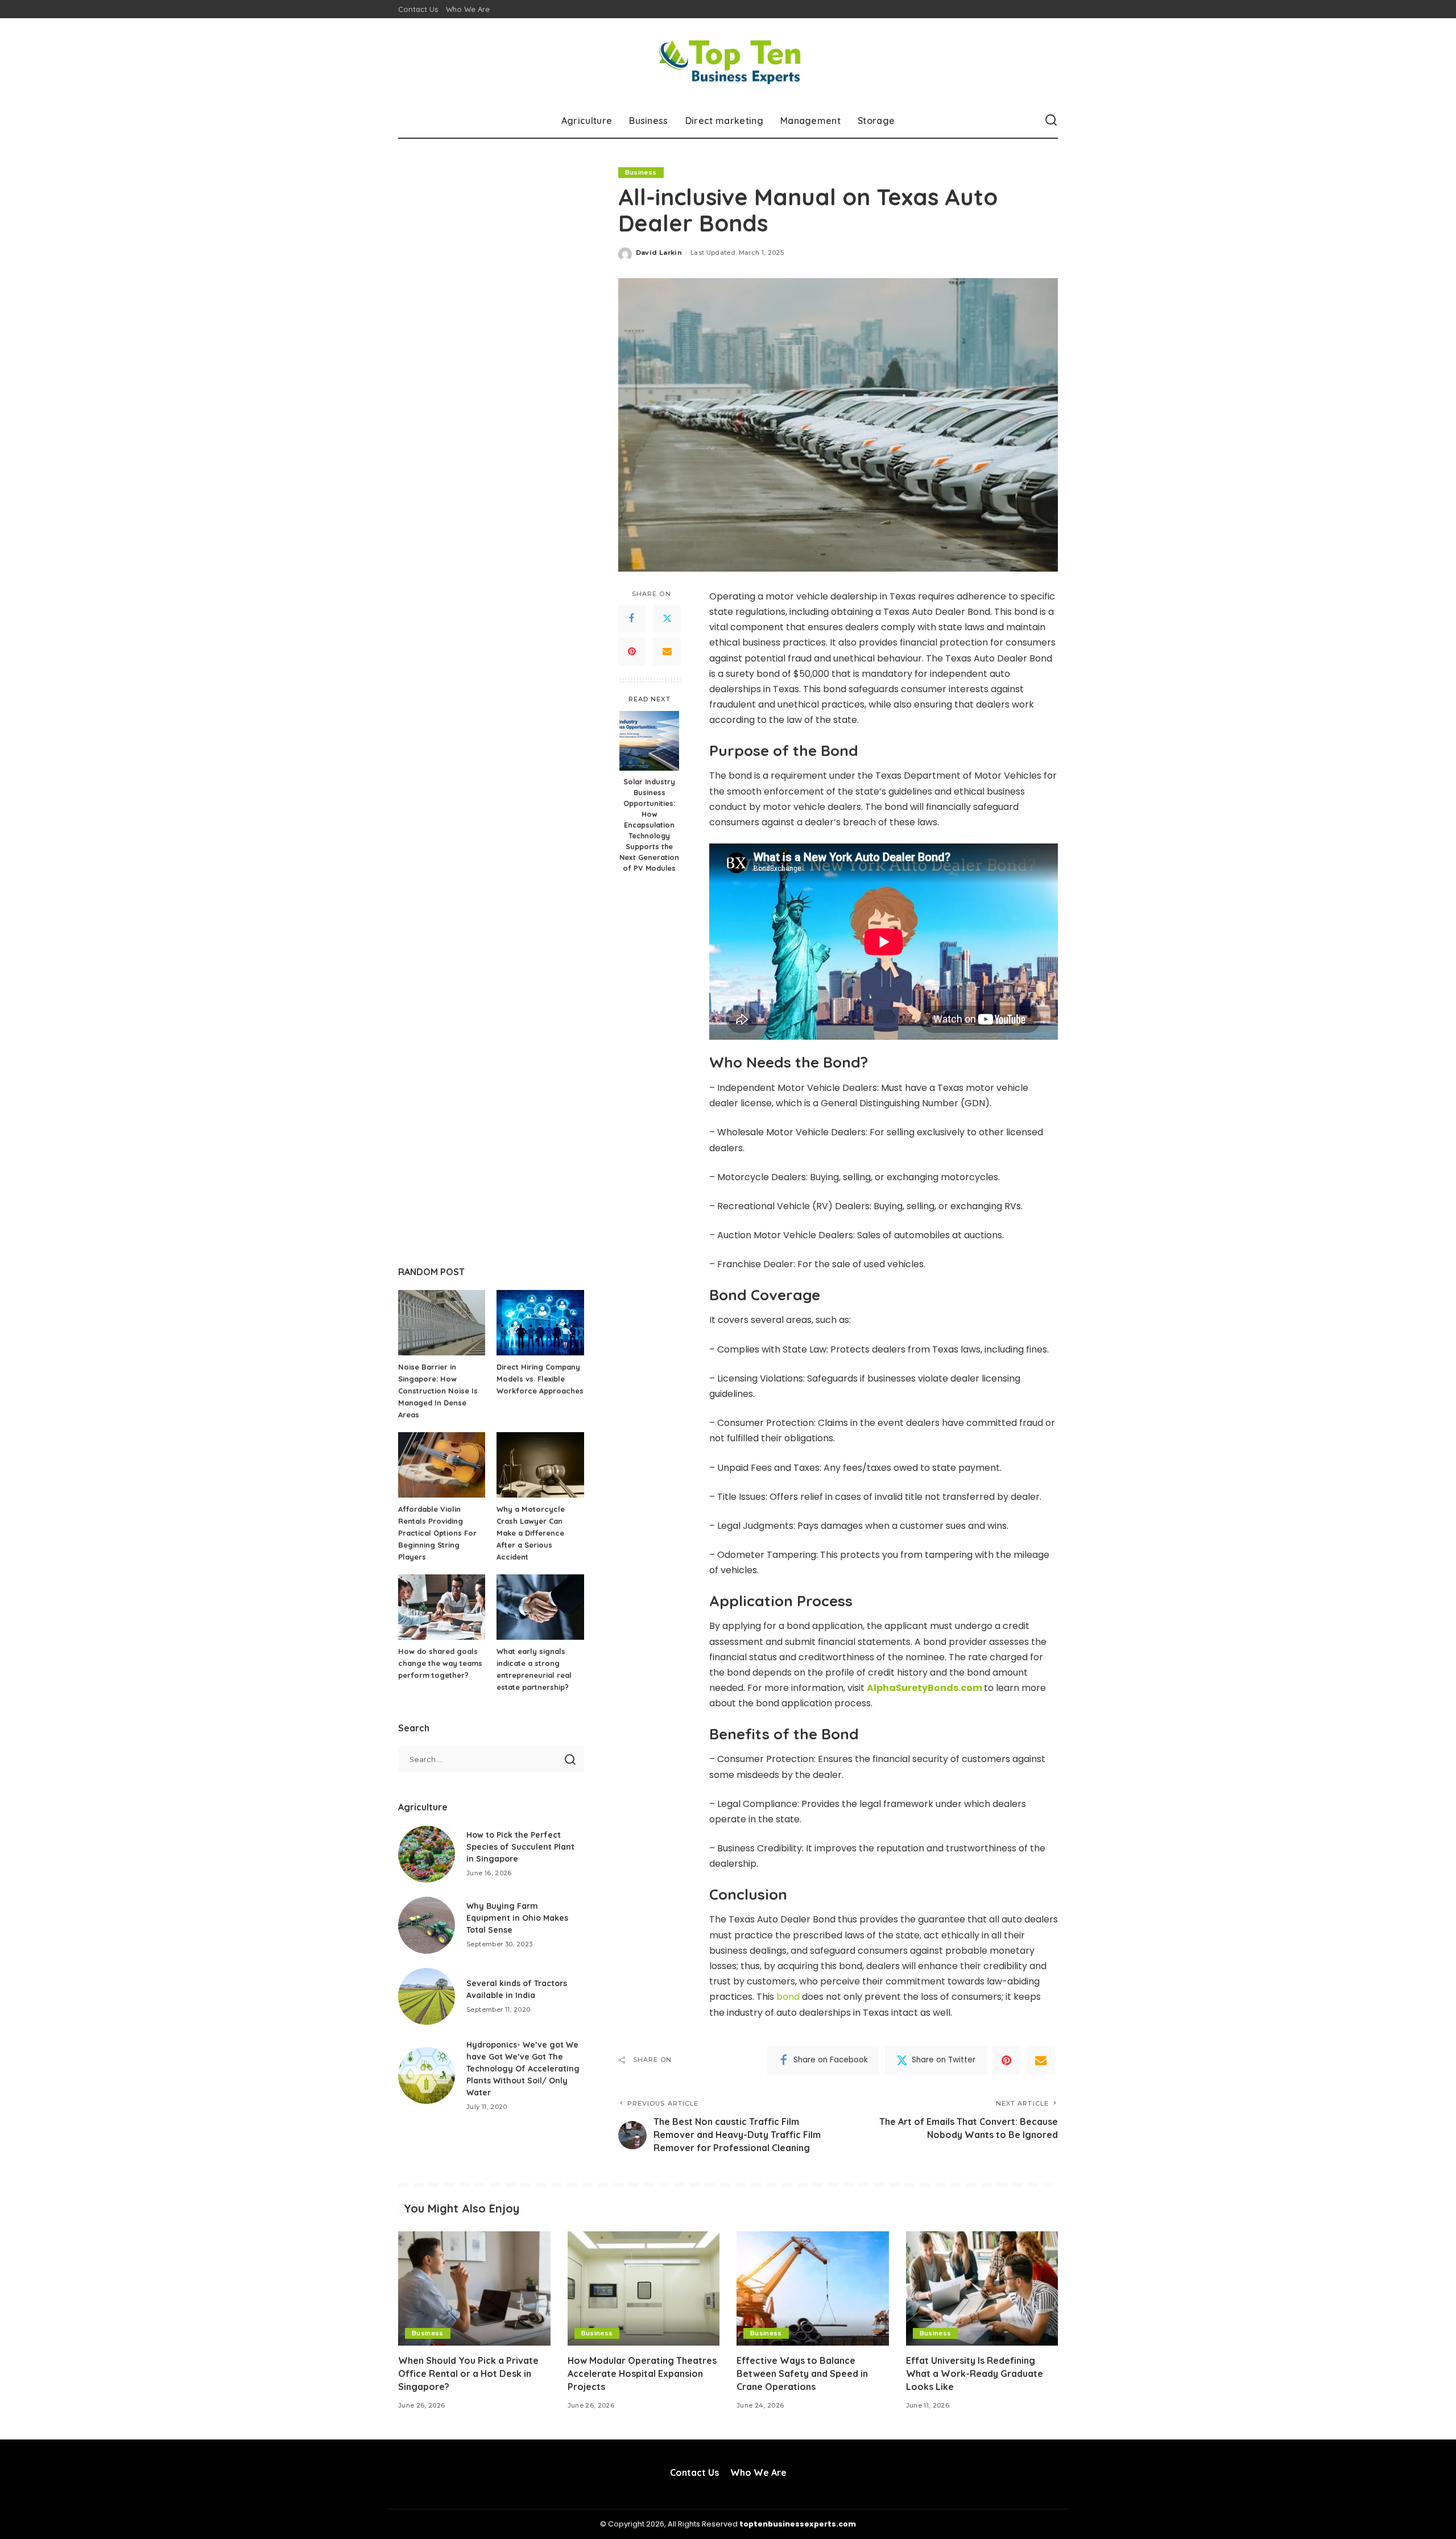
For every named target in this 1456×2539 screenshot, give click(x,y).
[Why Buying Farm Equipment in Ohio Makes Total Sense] (427, 1925)
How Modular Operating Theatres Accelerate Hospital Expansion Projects (642, 2373)
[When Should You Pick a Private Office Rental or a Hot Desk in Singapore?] (474, 2288)
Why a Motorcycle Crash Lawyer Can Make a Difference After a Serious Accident (531, 1533)
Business (641, 172)
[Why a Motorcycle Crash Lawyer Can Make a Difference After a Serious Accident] (540, 1465)
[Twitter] (667, 619)
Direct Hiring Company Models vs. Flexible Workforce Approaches (540, 1379)
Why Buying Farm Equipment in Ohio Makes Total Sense (517, 1918)
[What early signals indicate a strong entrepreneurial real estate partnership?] (540, 1607)
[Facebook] (632, 619)
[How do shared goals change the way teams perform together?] (442, 1607)
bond (788, 1997)
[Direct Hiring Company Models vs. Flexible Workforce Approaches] (540, 1323)
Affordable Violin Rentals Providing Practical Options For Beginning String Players (437, 1533)
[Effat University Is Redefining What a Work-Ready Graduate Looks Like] (982, 2288)
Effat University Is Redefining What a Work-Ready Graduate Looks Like (975, 2373)
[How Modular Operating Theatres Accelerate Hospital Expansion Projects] (644, 2288)
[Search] (1051, 121)
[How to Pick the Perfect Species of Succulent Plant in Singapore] (427, 1854)
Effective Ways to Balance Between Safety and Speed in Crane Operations (802, 2373)
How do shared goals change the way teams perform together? (440, 1663)
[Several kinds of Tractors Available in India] (427, 1996)
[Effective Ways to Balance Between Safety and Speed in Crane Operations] (813, 2288)
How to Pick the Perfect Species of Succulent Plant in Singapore (520, 1847)
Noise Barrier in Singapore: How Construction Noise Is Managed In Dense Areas (438, 1391)
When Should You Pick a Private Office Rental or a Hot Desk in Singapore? (468, 2373)
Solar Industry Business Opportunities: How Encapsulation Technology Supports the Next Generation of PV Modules (649, 824)
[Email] (667, 652)
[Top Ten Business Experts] (728, 61)
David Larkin (659, 253)
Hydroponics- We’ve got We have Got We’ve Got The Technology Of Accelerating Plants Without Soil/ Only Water (523, 2069)
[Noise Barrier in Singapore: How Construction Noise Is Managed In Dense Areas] (442, 1323)
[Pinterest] (632, 652)
